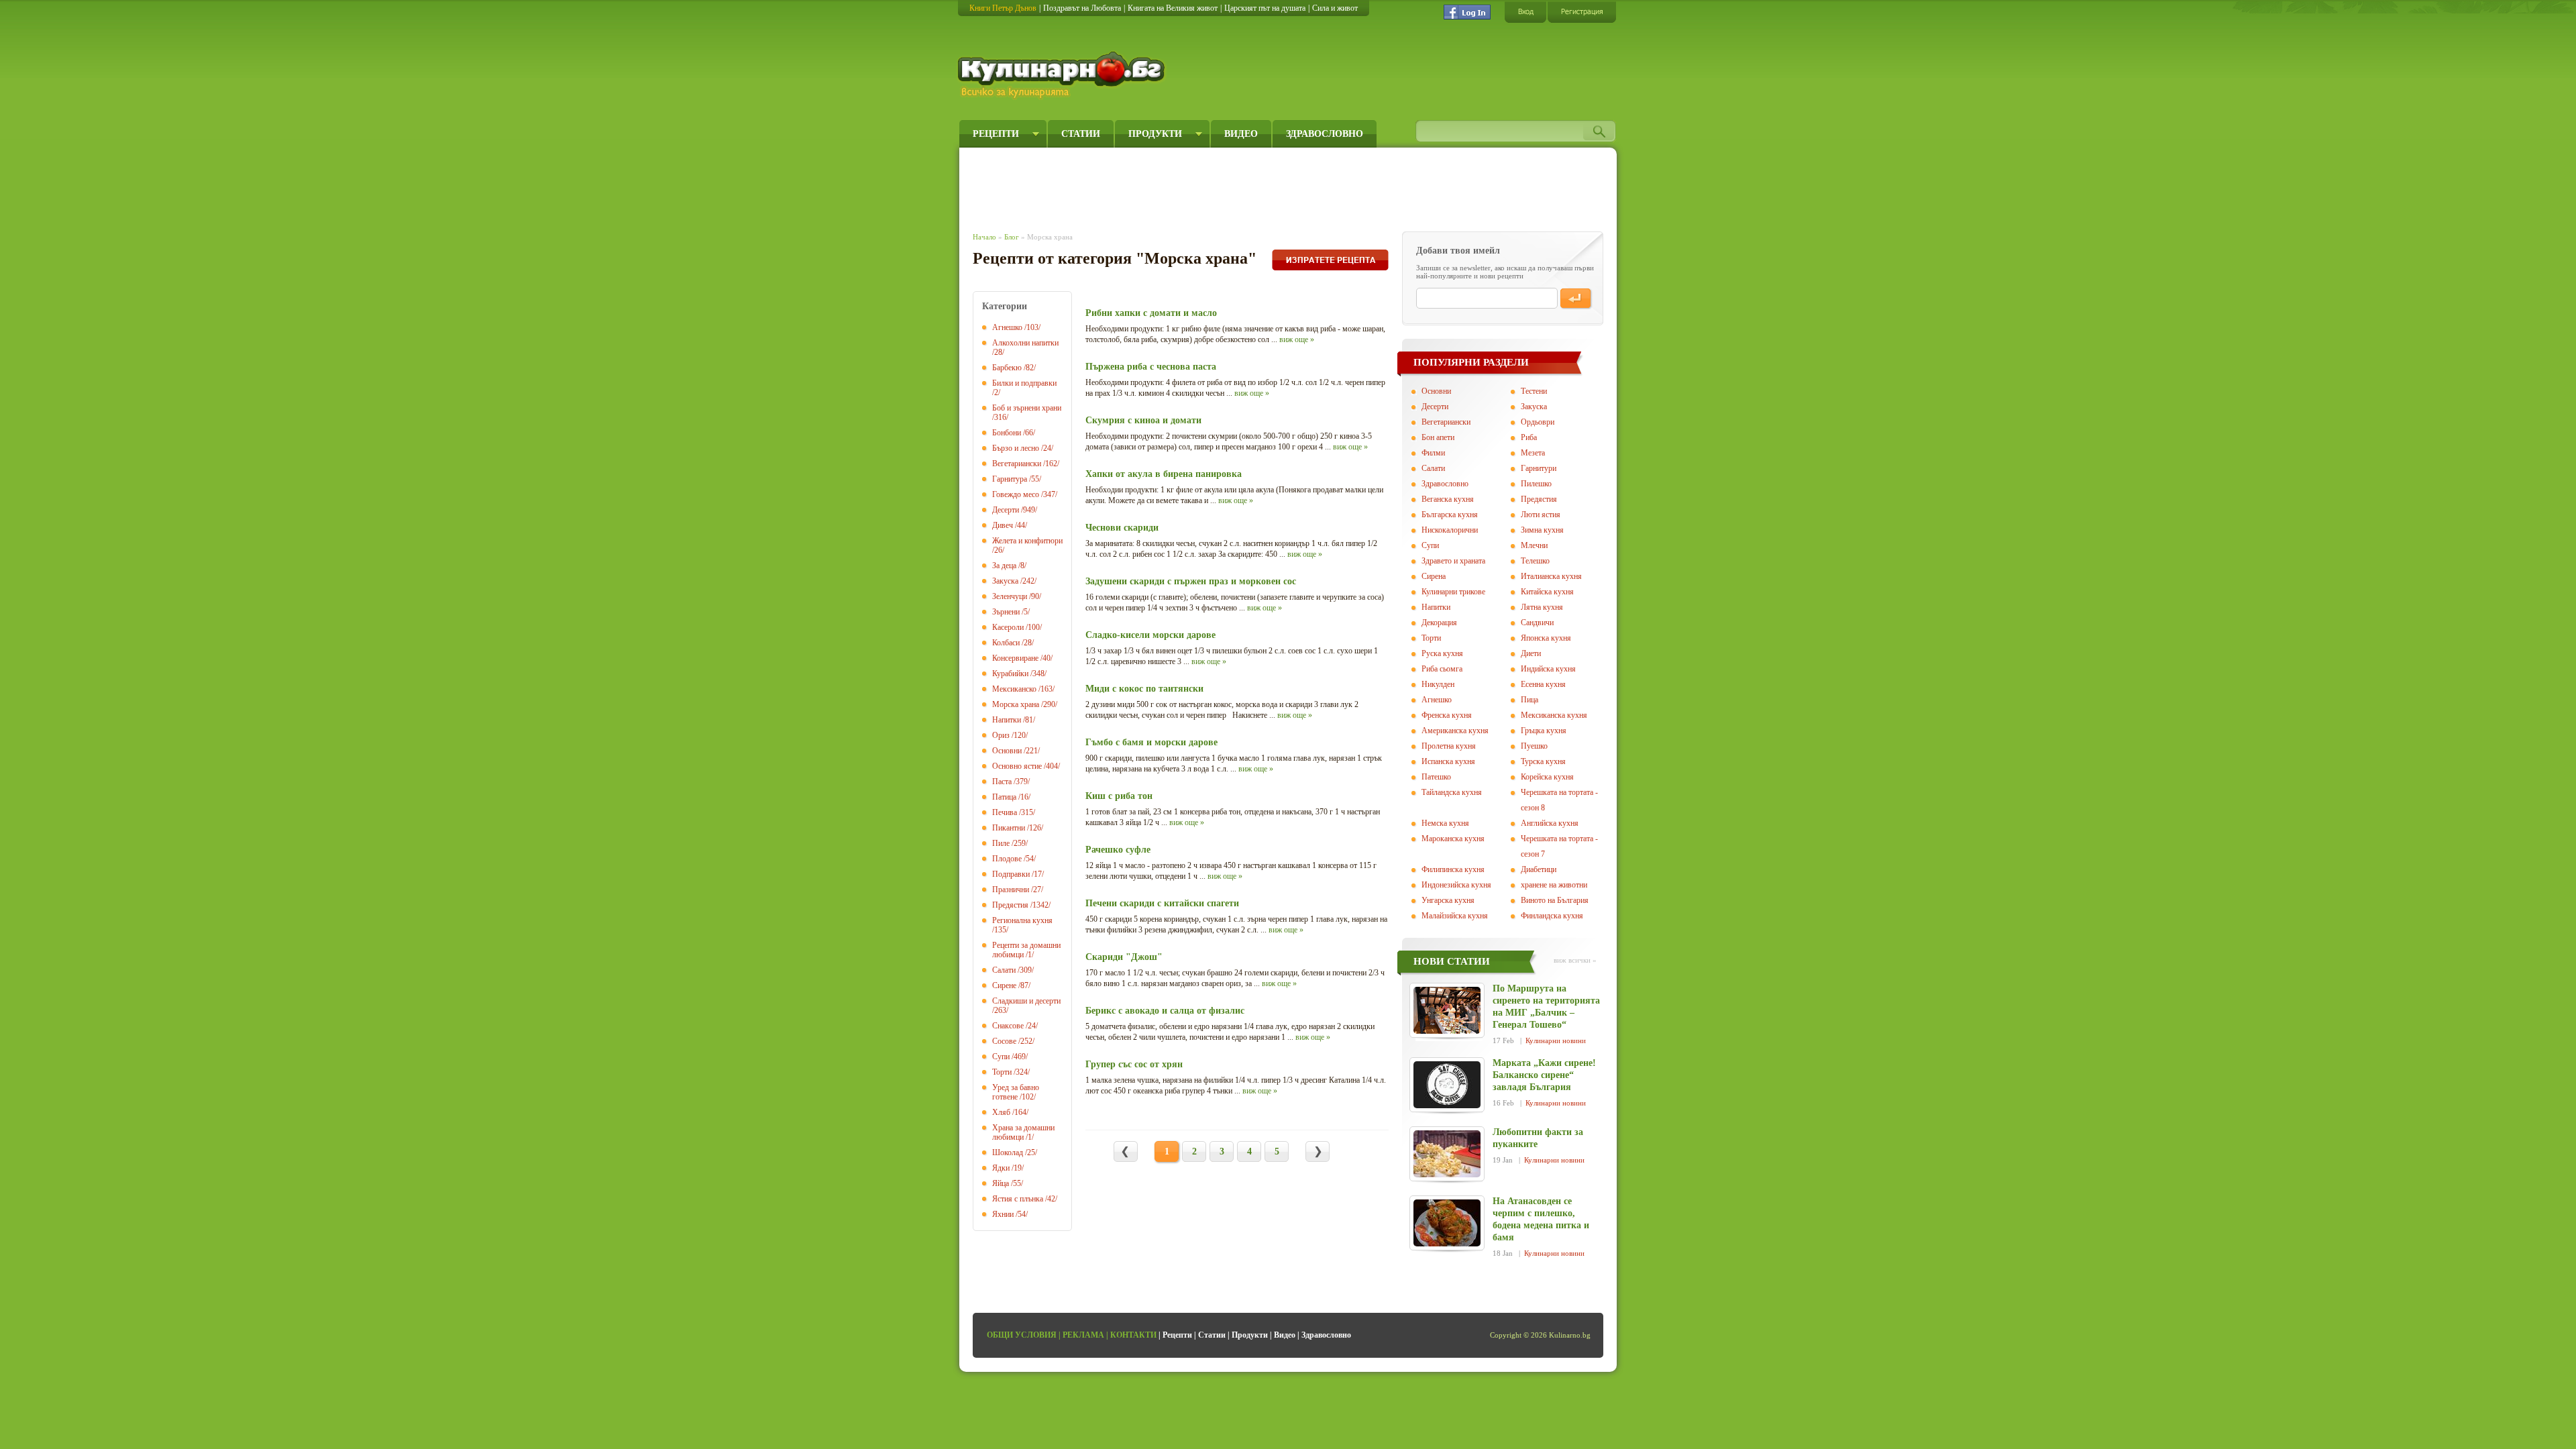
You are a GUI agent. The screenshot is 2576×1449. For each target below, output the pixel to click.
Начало (984, 237)
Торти (1002, 1072)
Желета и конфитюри (1027, 541)
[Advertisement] (1218, 186)
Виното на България (1555, 900)
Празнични (1011, 890)
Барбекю (1007, 368)
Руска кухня (1442, 653)
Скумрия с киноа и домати (1143, 420)
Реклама (1083, 1335)
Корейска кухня (1547, 777)
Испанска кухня (1448, 761)
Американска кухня (1455, 731)
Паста (1002, 782)
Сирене (1004, 985)
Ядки (1001, 1168)
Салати (1004, 970)
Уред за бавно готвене (1016, 1092)
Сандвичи (1537, 623)
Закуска (1005, 581)
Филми (1433, 453)
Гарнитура (1010, 479)
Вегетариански (1017, 464)
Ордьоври (1538, 422)
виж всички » (1575, 960)
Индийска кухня (1548, 669)
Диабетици (1539, 869)
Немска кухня (1445, 823)
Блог (1012, 237)
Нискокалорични (1450, 530)
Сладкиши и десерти (1026, 1001)
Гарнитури (1539, 468)
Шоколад (1008, 1152)
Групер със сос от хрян (1134, 1064)
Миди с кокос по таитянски (1144, 689)
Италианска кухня (1551, 576)
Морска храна (1016, 704)
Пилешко (1536, 484)
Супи (1001, 1057)
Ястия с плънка (1018, 1199)
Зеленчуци (1010, 596)
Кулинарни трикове (1453, 592)
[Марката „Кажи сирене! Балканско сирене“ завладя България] (1447, 1085)
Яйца (1001, 1183)
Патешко (1436, 777)
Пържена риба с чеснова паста (1151, 367)
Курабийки (1010, 674)
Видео (1241, 134)
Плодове (1007, 859)
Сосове (1004, 1041)
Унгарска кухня (1448, 900)
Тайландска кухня (1452, 792)
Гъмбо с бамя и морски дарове (1151, 742)
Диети (1531, 653)
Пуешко (1534, 746)
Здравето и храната (1453, 561)
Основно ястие (1017, 766)
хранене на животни (1554, 885)
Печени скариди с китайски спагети (1162, 903)
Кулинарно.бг (1063, 75)
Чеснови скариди (1122, 528)
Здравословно (1325, 134)
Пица (1529, 700)
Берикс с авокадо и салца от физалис (1165, 1011)
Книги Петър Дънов (1003, 8)
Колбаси (1006, 643)
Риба (1529, 437)
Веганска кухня (1448, 499)
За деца (1004, 566)
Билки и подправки (1024, 383)
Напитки (1007, 720)
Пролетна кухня (1449, 746)
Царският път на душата (1265, 8)
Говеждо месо (1016, 494)
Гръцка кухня (1544, 731)
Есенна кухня (1543, 684)
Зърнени (1006, 612)
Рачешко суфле (1118, 850)
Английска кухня (1550, 823)
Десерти (1006, 510)
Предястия (1010, 905)
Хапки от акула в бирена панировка (1164, 474)
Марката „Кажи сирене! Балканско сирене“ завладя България (1544, 1075)
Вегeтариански (1446, 422)
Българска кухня (1450, 515)
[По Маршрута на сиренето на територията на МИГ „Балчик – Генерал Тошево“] (1447, 1010)
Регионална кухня (1022, 920)
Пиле (1001, 843)
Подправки (1011, 874)
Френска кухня (1447, 715)
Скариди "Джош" (1124, 957)
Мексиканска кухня (1554, 715)
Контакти (1133, 1335)
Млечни (1534, 545)
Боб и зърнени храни (1027, 408)
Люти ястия (1541, 515)
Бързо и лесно (1016, 448)
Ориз (1001, 735)
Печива (1005, 812)
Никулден (1438, 684)
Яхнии (1003, 1214)
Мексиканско (1014, 689)
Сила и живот (1335, 8)
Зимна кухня (1542, 530)
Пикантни (1009, 828)
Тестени (1534, 391)
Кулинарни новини (1556, 1040)
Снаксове (1008, 1026)
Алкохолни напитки (1025, 343)
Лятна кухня (1542, 607)
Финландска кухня (1552, 916)
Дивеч (1003, 525)
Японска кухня (1546, 638)
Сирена (1434, 576)
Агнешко (1007, 327)
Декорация (1439, 623)
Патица (1004, 797)
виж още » (1297, 339)
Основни (1007, 751)
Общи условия (1022, 1335)
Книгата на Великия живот (1173, 8)
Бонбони (1007, 433)
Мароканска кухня (1453, 839)
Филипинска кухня (1453, 869)
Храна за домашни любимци (1023, 1132)
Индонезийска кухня (1456, 885)
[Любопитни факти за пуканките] (1447, 1154)
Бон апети (1438, 437)
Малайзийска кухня (1455, 916)
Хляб (1001, 1112)
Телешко (1535, 561)
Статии (1081, 134)
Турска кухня (1543, 761)
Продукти (1155, 134)
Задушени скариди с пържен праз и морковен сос (1191, 581)
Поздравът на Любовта (1082, 8)
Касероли (1008, 627)
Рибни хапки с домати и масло (1151, 313)
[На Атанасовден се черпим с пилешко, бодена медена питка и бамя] (1447, 1223)
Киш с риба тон (1119, 796)
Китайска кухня (1547, 592)
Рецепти (996, 134)
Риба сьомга (1442, 669)
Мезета (1533, 453)
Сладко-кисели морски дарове (1150, 635)
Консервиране (1015, 658)
